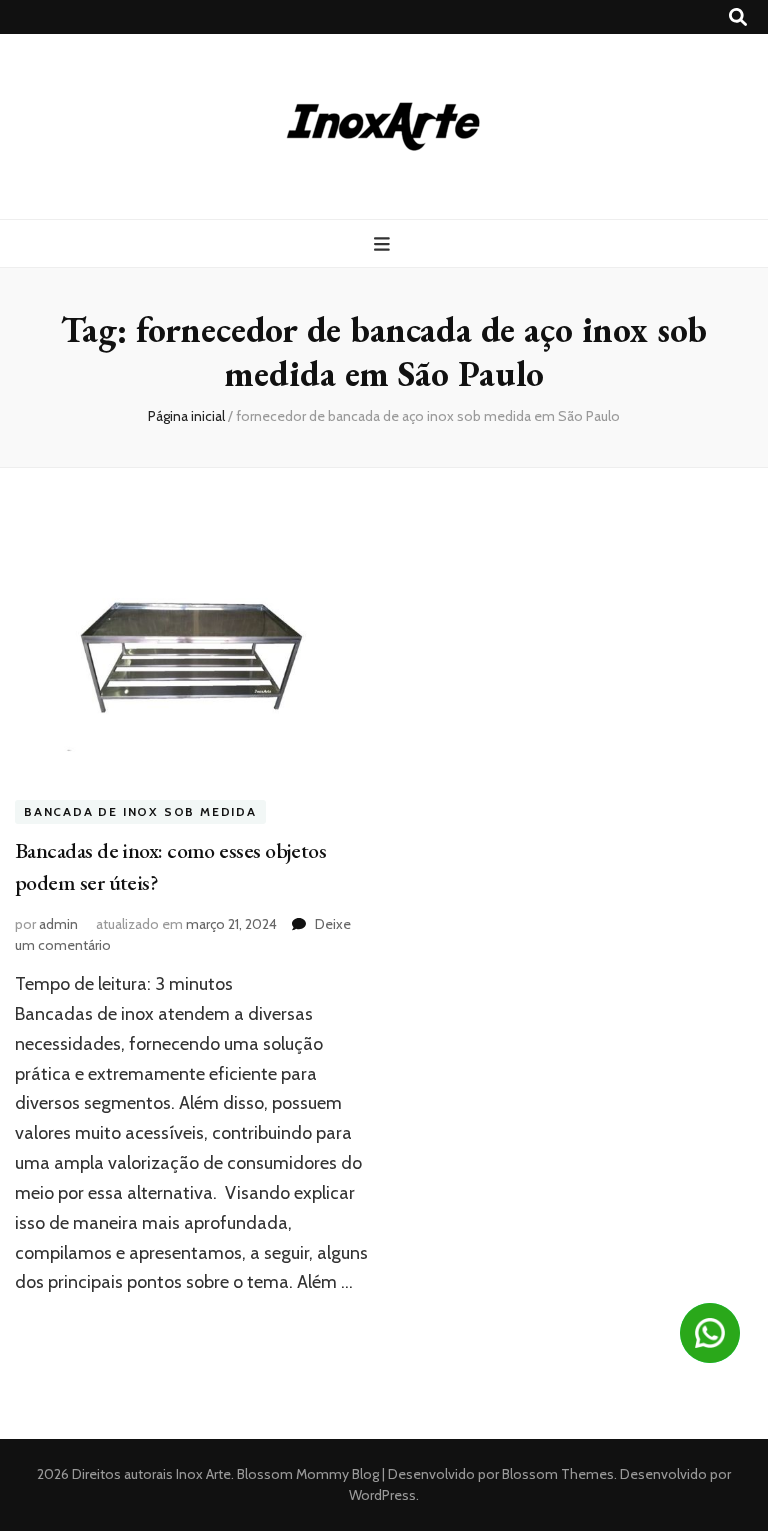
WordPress (382, 1495)
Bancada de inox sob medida (140, 811)
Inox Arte (203, 1474)
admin (58, 924)
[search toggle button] (738, 17)
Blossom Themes (556, 1474)
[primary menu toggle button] (384, 244)
